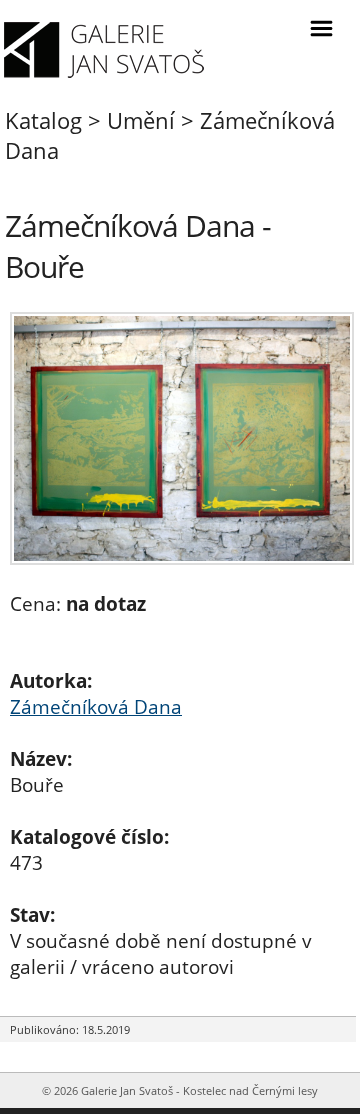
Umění (141, 120)
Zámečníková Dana (96, 707)
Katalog (43, 120)
